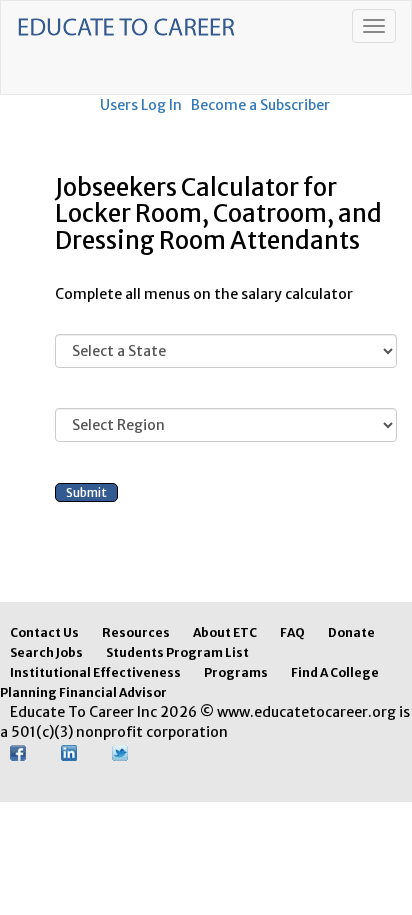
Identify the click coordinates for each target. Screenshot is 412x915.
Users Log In (141, 105)
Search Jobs (46, 652)
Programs (236, 672)
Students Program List (177, 652)
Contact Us (44, 632)
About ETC (225, 632)
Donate (351, 632)
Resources (136, 632)
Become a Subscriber (260, 105)
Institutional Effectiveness (95, 672)
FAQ (292, 632)
